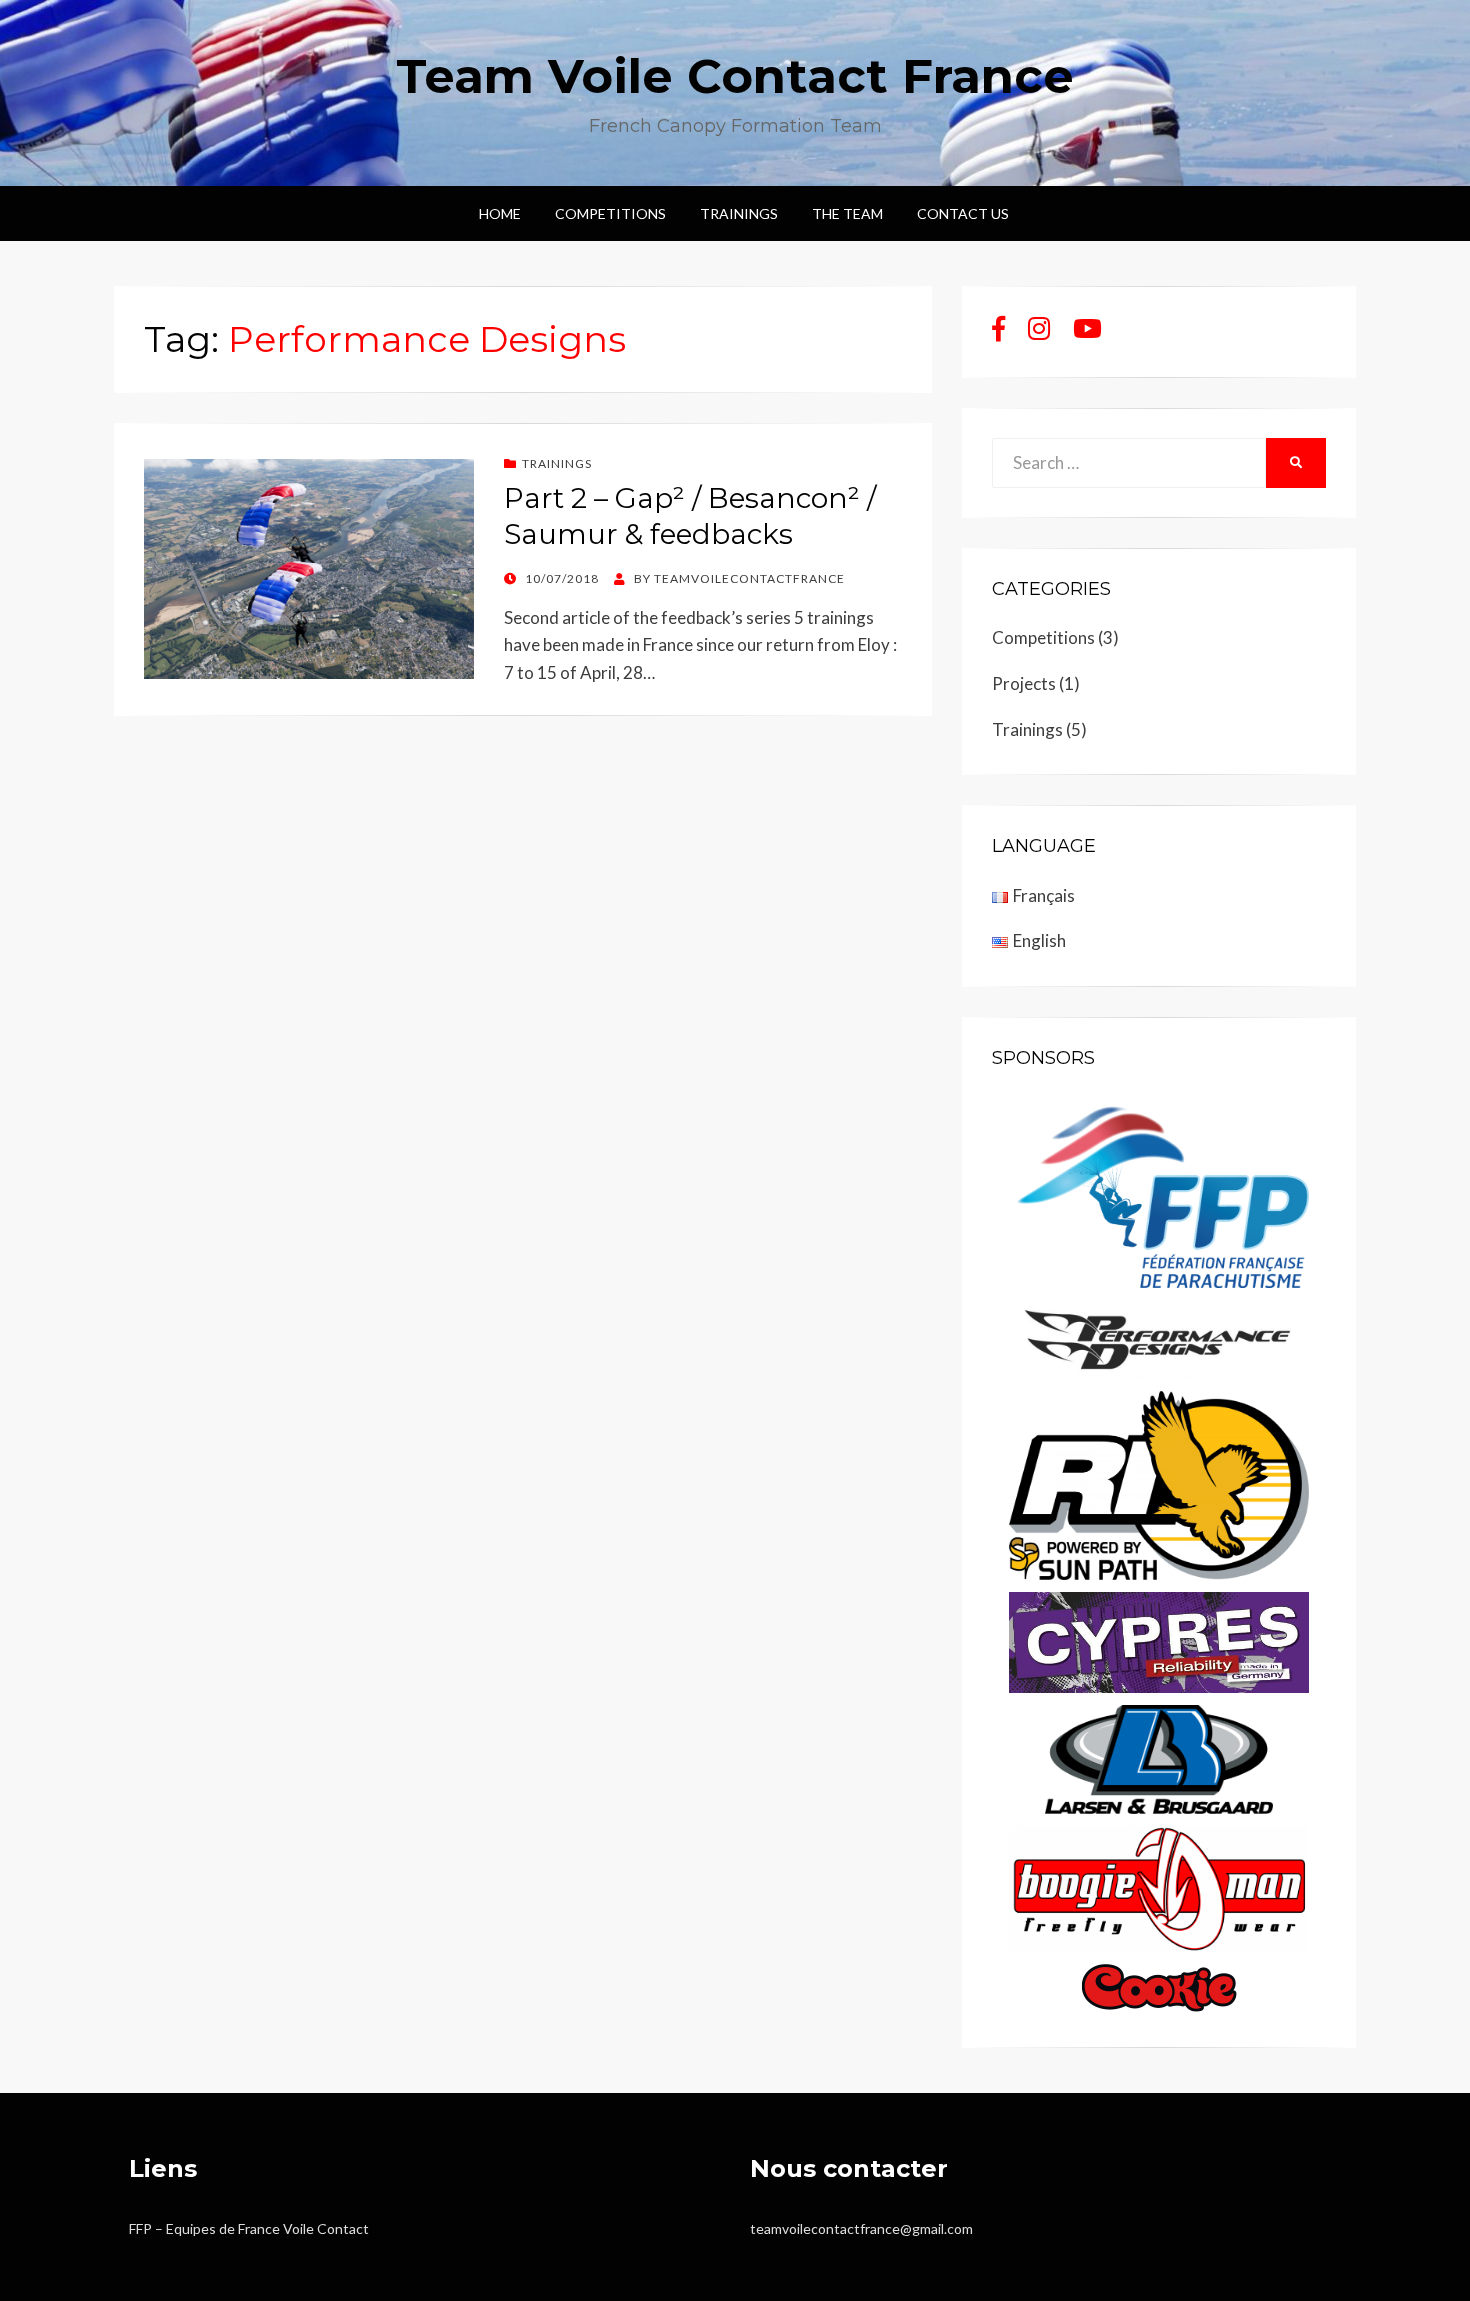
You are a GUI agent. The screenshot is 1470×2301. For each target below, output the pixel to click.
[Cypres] (1159, 1640)
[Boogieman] (1159, 1886)
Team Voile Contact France (735, 76)
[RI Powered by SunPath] (1159, 1483)
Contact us (963, 213)
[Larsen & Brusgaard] (1159, 1757)
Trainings (739, 213)
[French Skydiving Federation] (1159, 1190)
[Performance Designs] (1159, 1337)
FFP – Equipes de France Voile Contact (249, 2228)
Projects (1024, 683)
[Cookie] (1159, 1985)
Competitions (610, 213)
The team (847, 213)
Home (500, 213)
